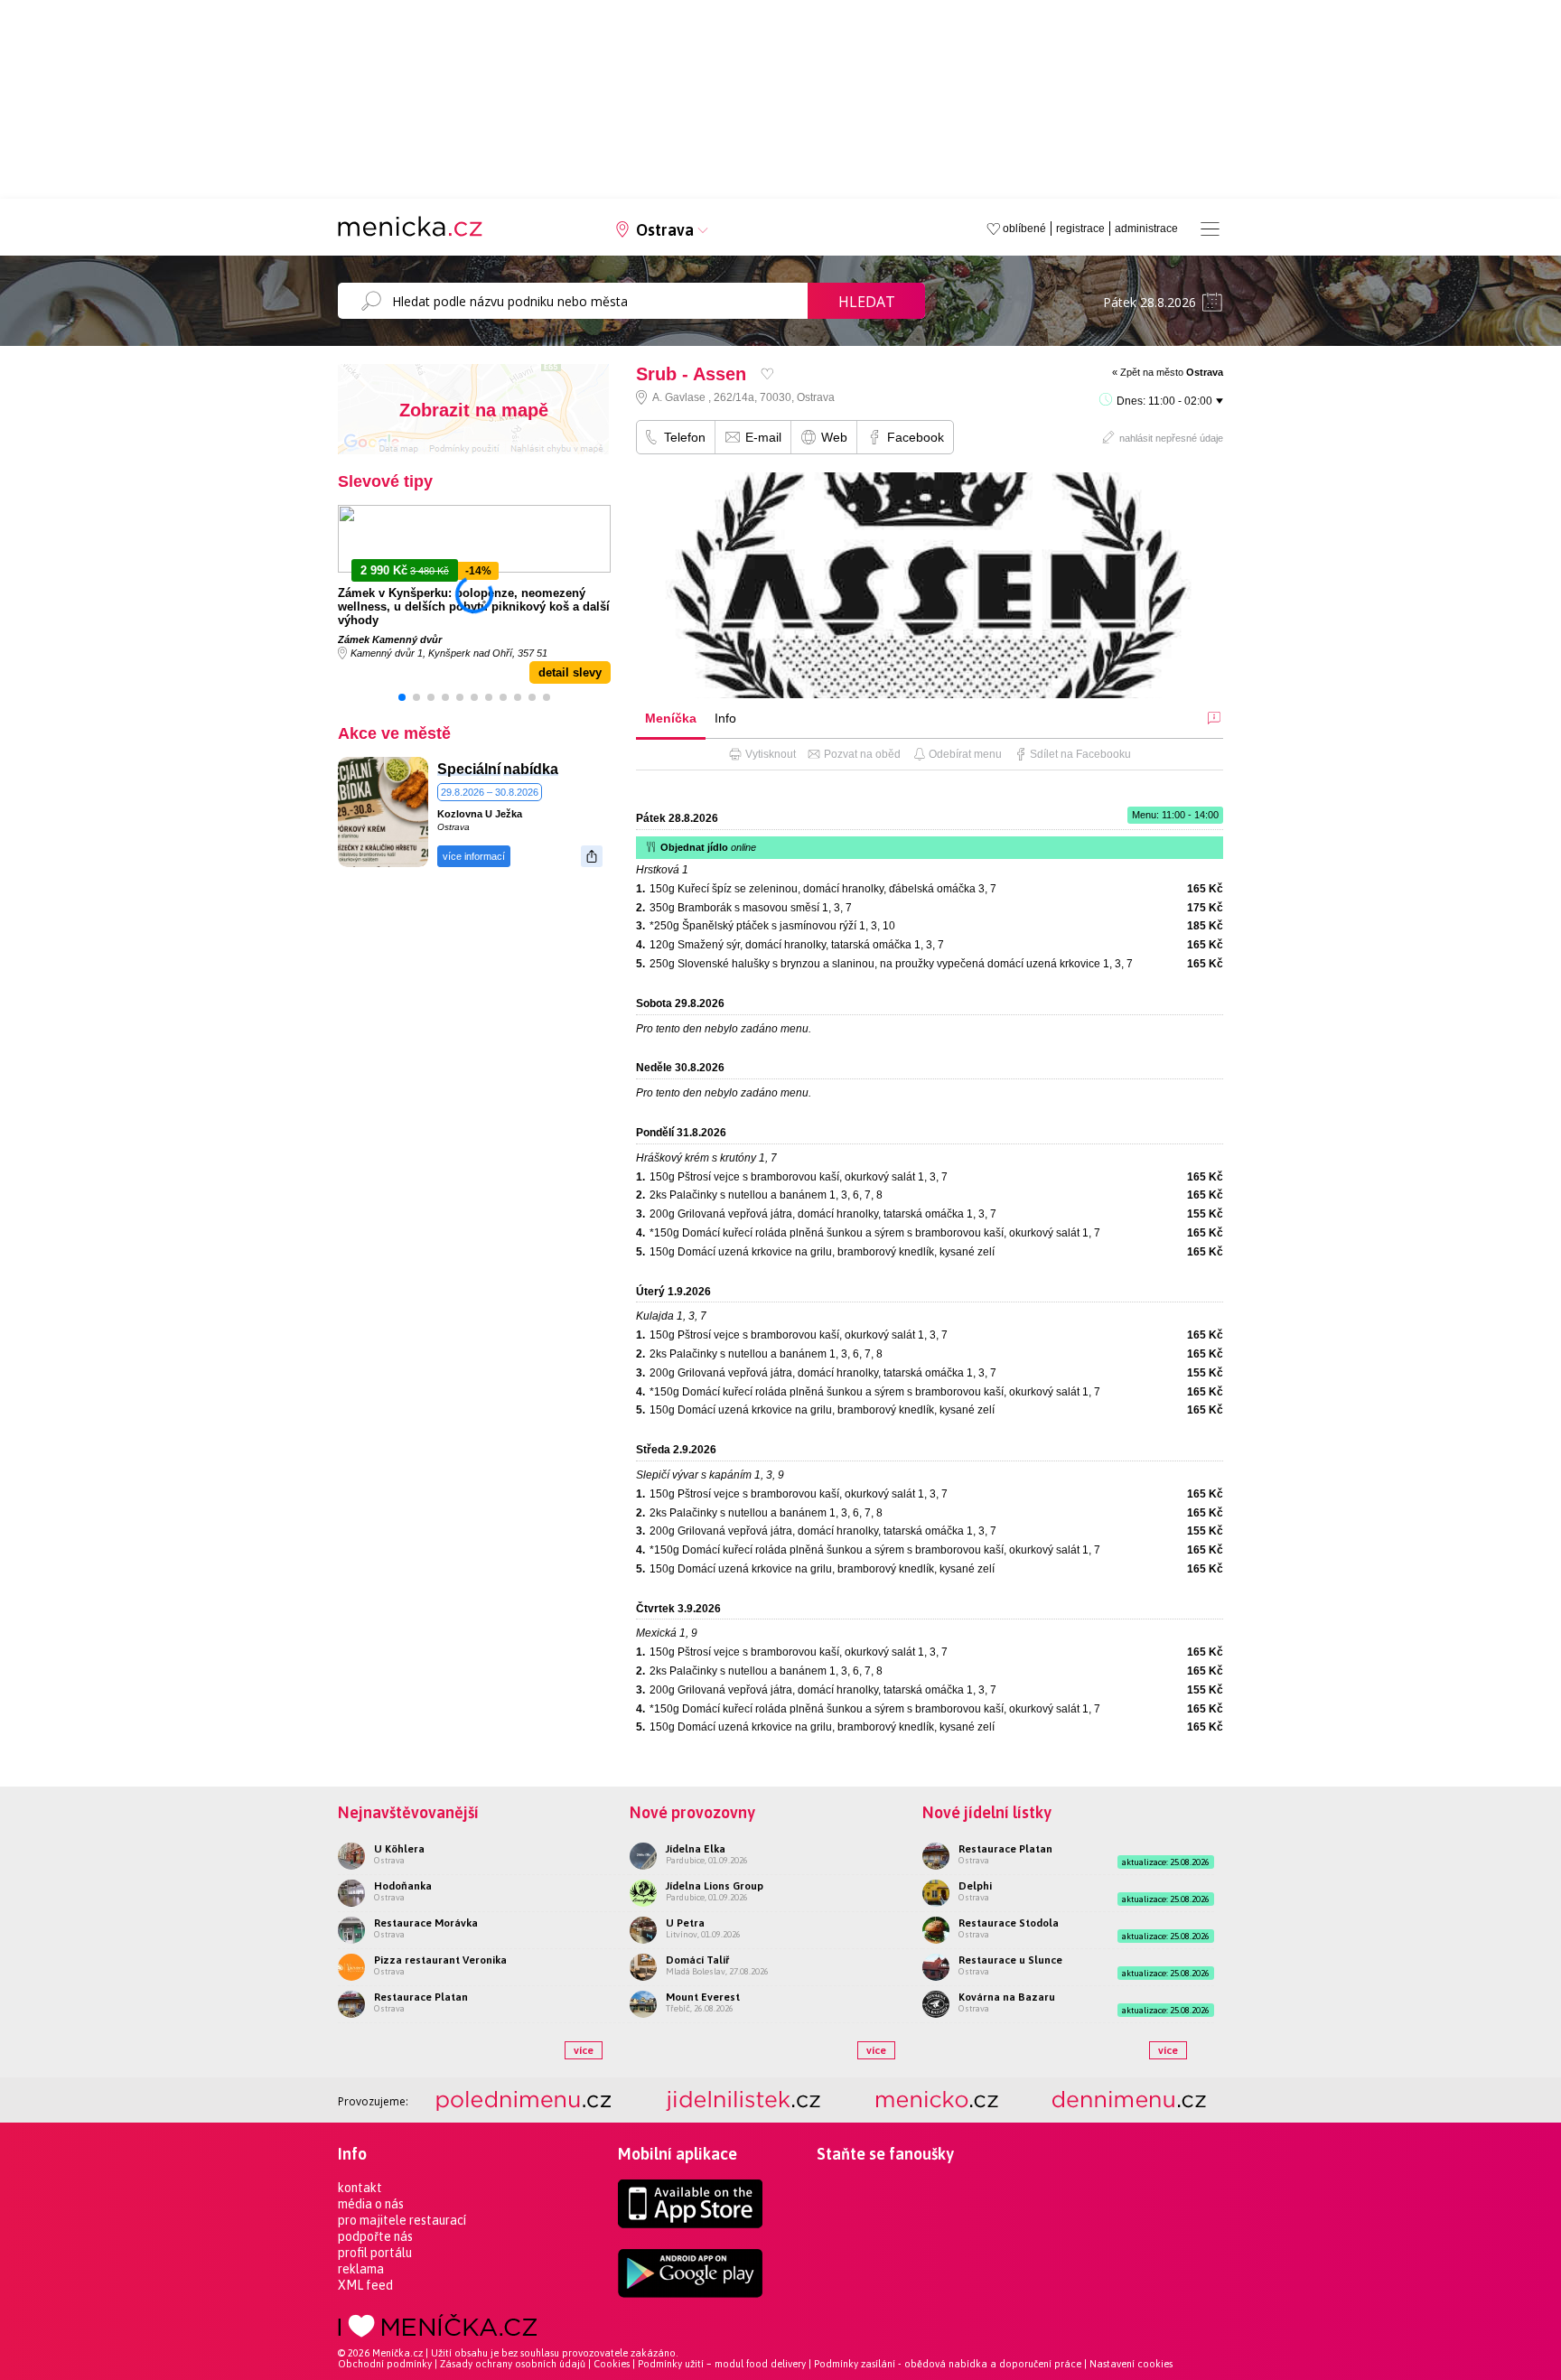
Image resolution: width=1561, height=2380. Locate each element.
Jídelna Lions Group (715, 1886)
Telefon (685, 437)
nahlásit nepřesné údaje (1171, 438)
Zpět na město (1172, 372)
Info (725, 718)
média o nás (371, 2204)
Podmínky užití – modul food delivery (722, 2364)
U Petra (685, 1923)
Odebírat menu (965, 754)
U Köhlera (399, 1849)
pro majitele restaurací (402, 2220)
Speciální (469, 769)
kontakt (360, 2188)
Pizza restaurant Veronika (440, 1960)
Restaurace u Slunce (1010, 1960)
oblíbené (1024, 229)
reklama (361, 2269)
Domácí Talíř (697, 1960)
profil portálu (375, 2253)
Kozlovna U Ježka (480, 814)
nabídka (531, 769)
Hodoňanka (403, 1886)
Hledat (867, 302)
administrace (1146, 229)
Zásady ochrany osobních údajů (513, 2364)
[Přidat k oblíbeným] (767, 373)
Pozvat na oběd (862, 754)
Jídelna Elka (696, 1849)
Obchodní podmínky (385, 2364)
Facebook (916, 437)
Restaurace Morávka (426, 1923)
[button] (402, 697)
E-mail (763, 437)
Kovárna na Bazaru (1007, 1997)
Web (834, 437)
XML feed (365, 2285)
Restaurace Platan (421, 1997)
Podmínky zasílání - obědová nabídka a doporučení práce (948, 2364)
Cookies (612, 2364)
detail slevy (570, 672)
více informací (474, 856)
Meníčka (671, 718)
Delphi (975, 1886)
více (584, 2050)
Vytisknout (771, 754)
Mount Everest (703, 1997)
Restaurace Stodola (1009, 1923)
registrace (1080, 229)
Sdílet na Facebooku (1080, 754)
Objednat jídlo (708, 847)
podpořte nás (375, 2236)
